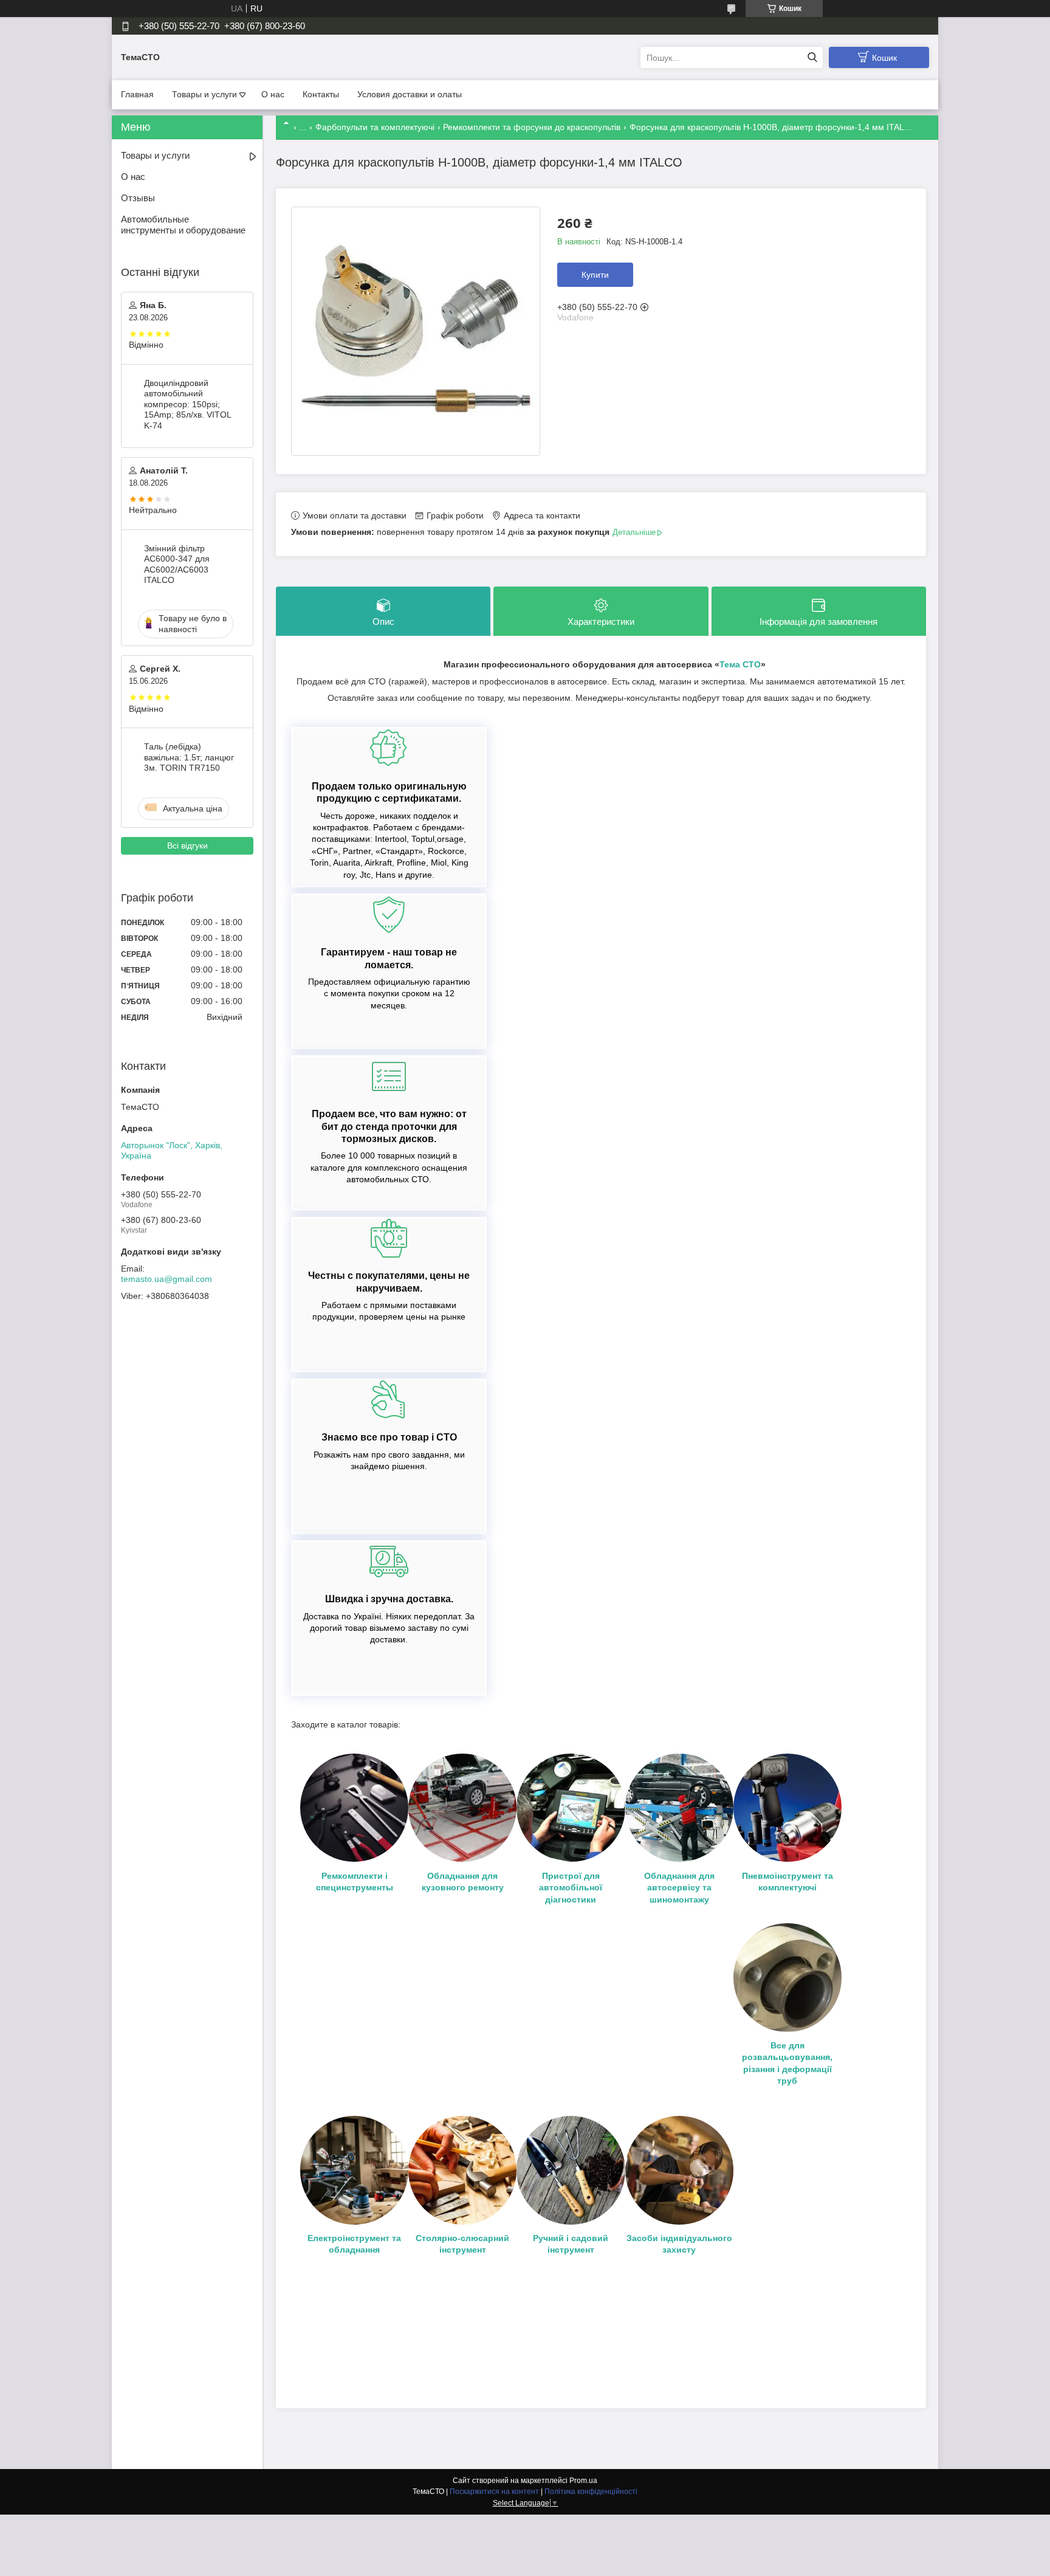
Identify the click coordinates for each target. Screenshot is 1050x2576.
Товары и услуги (204, 94)
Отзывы (138, 198)
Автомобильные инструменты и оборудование (183, 225)
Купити (595, 275)
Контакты (321, 94)
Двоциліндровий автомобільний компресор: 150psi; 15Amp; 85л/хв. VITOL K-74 (187, 404)
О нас (273, 94)
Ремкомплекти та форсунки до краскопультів (532, 127)
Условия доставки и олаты (410, 94)
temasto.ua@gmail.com (166, 1279)
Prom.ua (583, 2481)
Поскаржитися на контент (494, 2492)
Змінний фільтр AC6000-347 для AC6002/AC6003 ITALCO (177, 564)
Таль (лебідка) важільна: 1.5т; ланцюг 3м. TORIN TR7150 (189, 757)
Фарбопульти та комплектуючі (375, 127)
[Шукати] (812, 57)
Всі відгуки (187, 845)
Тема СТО (740, 664)
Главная (137, 94)
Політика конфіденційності (591, 2492)
